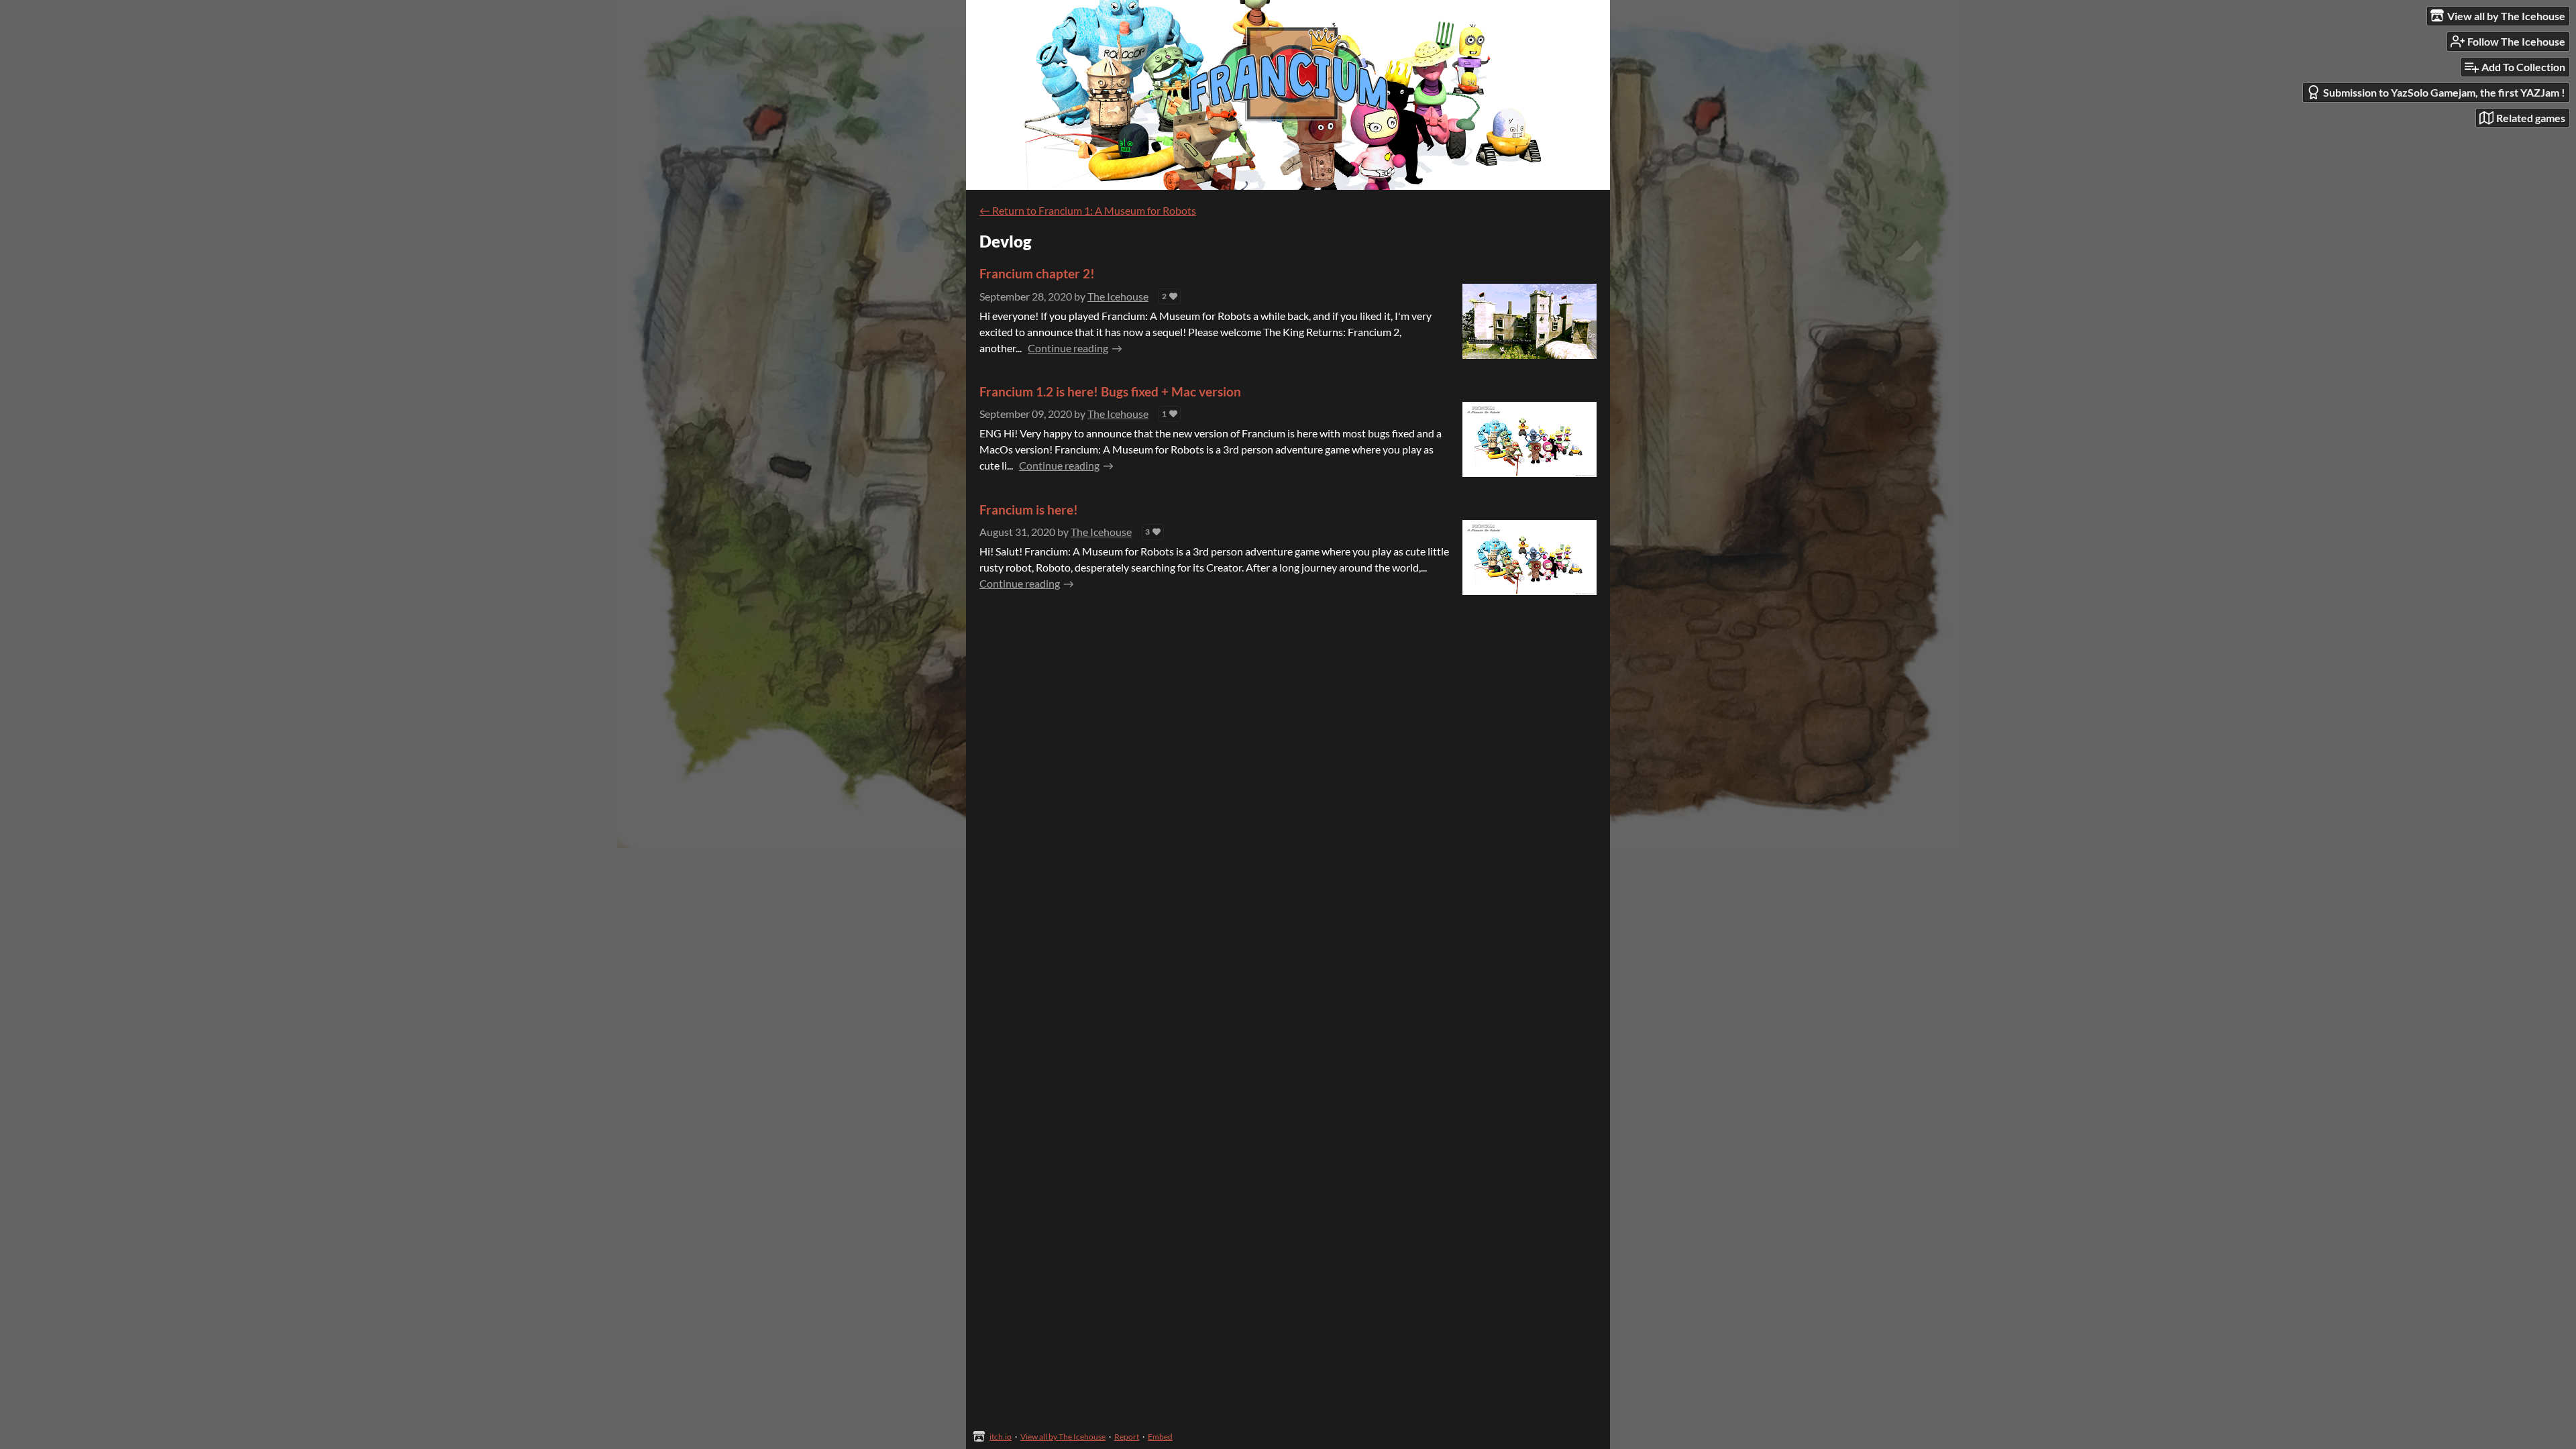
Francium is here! (1029, 509)
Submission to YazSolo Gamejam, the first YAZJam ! (2444, 92)
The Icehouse (1118, 296)
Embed (1160, 1437)
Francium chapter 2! (1037, 273)
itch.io (1001, 1437)
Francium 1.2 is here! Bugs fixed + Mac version (1110, 391)
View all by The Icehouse (1063, 1437)
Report (1127, 1437)
